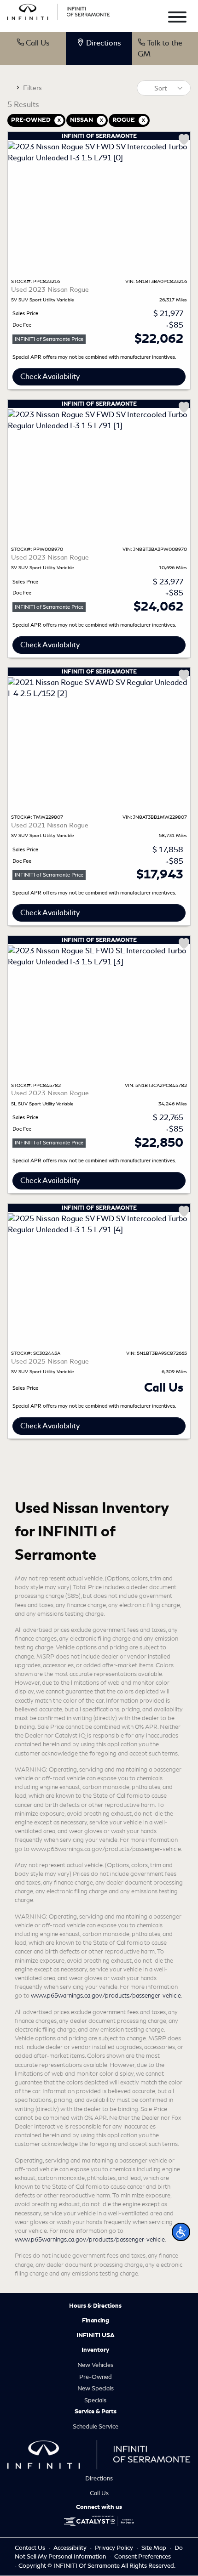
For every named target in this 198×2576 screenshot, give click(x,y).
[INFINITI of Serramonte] (59, 10)
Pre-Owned (96, 2377)
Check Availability (50, 376)
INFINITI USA (96, 2335)
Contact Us (31, 2548)
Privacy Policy (115, 2548)
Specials (95, 2400)
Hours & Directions (95, 2306)
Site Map (154, 2548)
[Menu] (177, 19)
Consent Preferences (143, 2556)
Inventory (95, 2350)
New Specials (96, 2388)
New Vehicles (95, 2365)
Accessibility (71, 2548)
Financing (96, 2321)
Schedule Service (96, 2426)
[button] (181, 2232)
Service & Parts (96, 2412)
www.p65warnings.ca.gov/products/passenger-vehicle (106, 1996)
